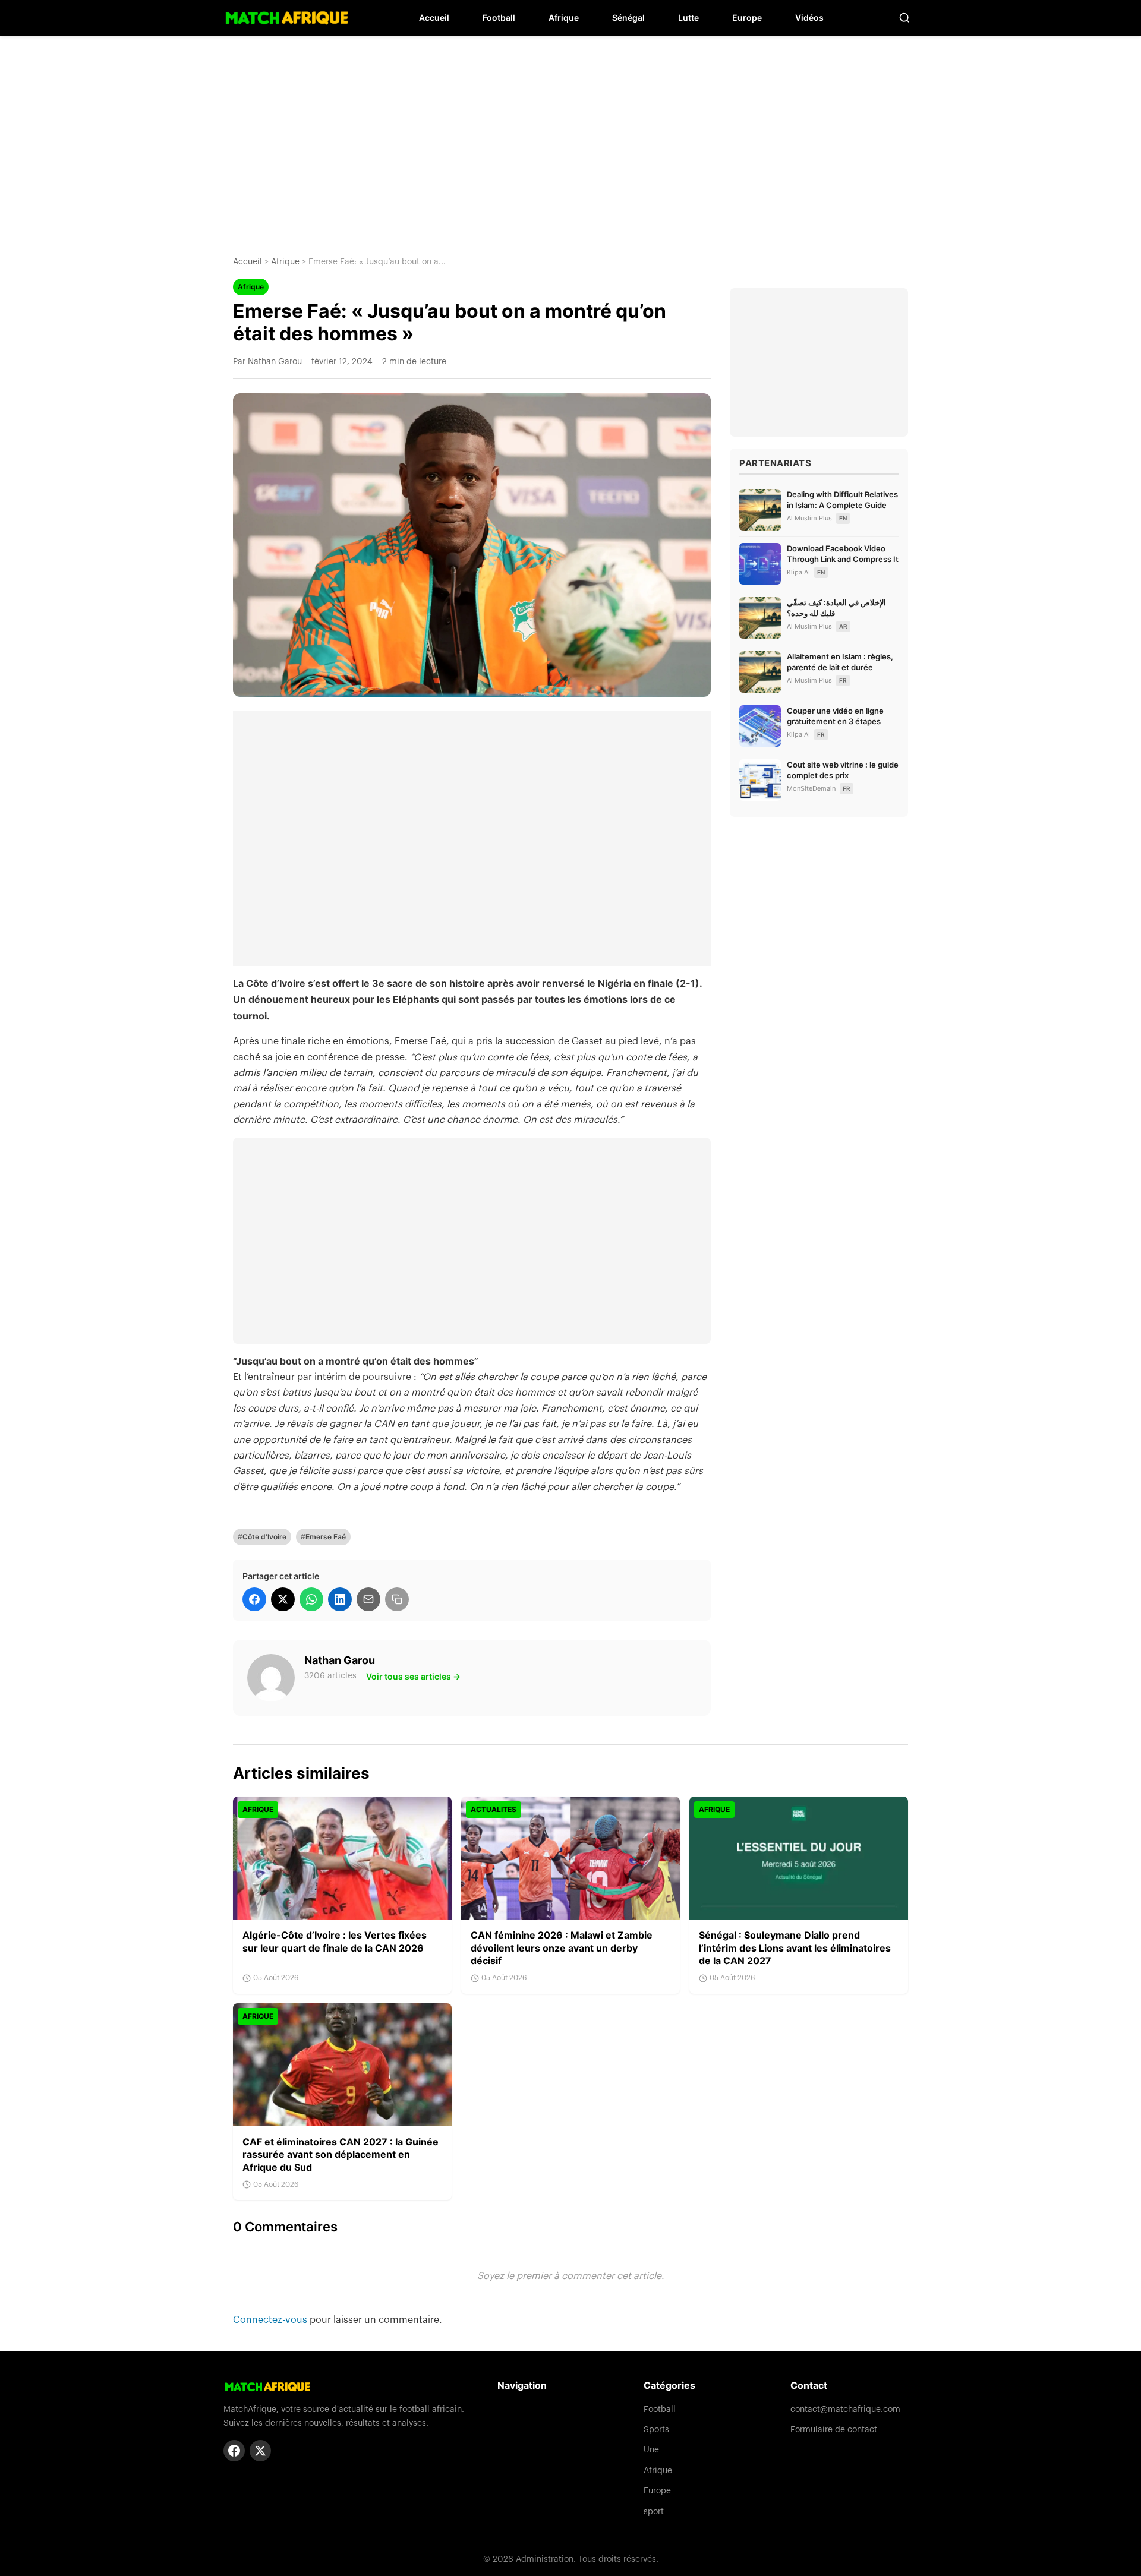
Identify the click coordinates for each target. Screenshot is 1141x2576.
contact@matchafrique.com (845, 2410)
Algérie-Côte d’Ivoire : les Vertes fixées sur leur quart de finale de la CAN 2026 (335, 1942)
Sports (656, 2430)
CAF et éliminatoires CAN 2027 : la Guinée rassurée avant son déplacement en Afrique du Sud (341, 2154)
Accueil (434, 18)
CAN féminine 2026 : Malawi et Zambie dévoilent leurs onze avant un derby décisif (562, 1948)
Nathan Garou (340, 1660)
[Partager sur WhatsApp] (311, 1599)
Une (651, 2450)
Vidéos (809, 18)
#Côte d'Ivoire (262, 1537)
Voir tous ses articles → (413, 1676)
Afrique (564, 18)
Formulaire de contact (834, 2430)
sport (654, 2512)
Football (499, 18)
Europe (747, 18)
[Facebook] (234, 2451)
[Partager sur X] (283, 1599)
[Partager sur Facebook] (254, 1599)
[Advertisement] (570, 137)
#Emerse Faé (323, 1537)
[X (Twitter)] (260, 2451)
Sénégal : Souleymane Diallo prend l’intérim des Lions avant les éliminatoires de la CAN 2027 (795, 1948)
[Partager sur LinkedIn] (340, 1599)
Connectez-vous (271, 2320)
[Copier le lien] (397, 1599)
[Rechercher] (904, 18)
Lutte (688, 18)
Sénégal (628, 18)
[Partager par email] (368, 1599)
